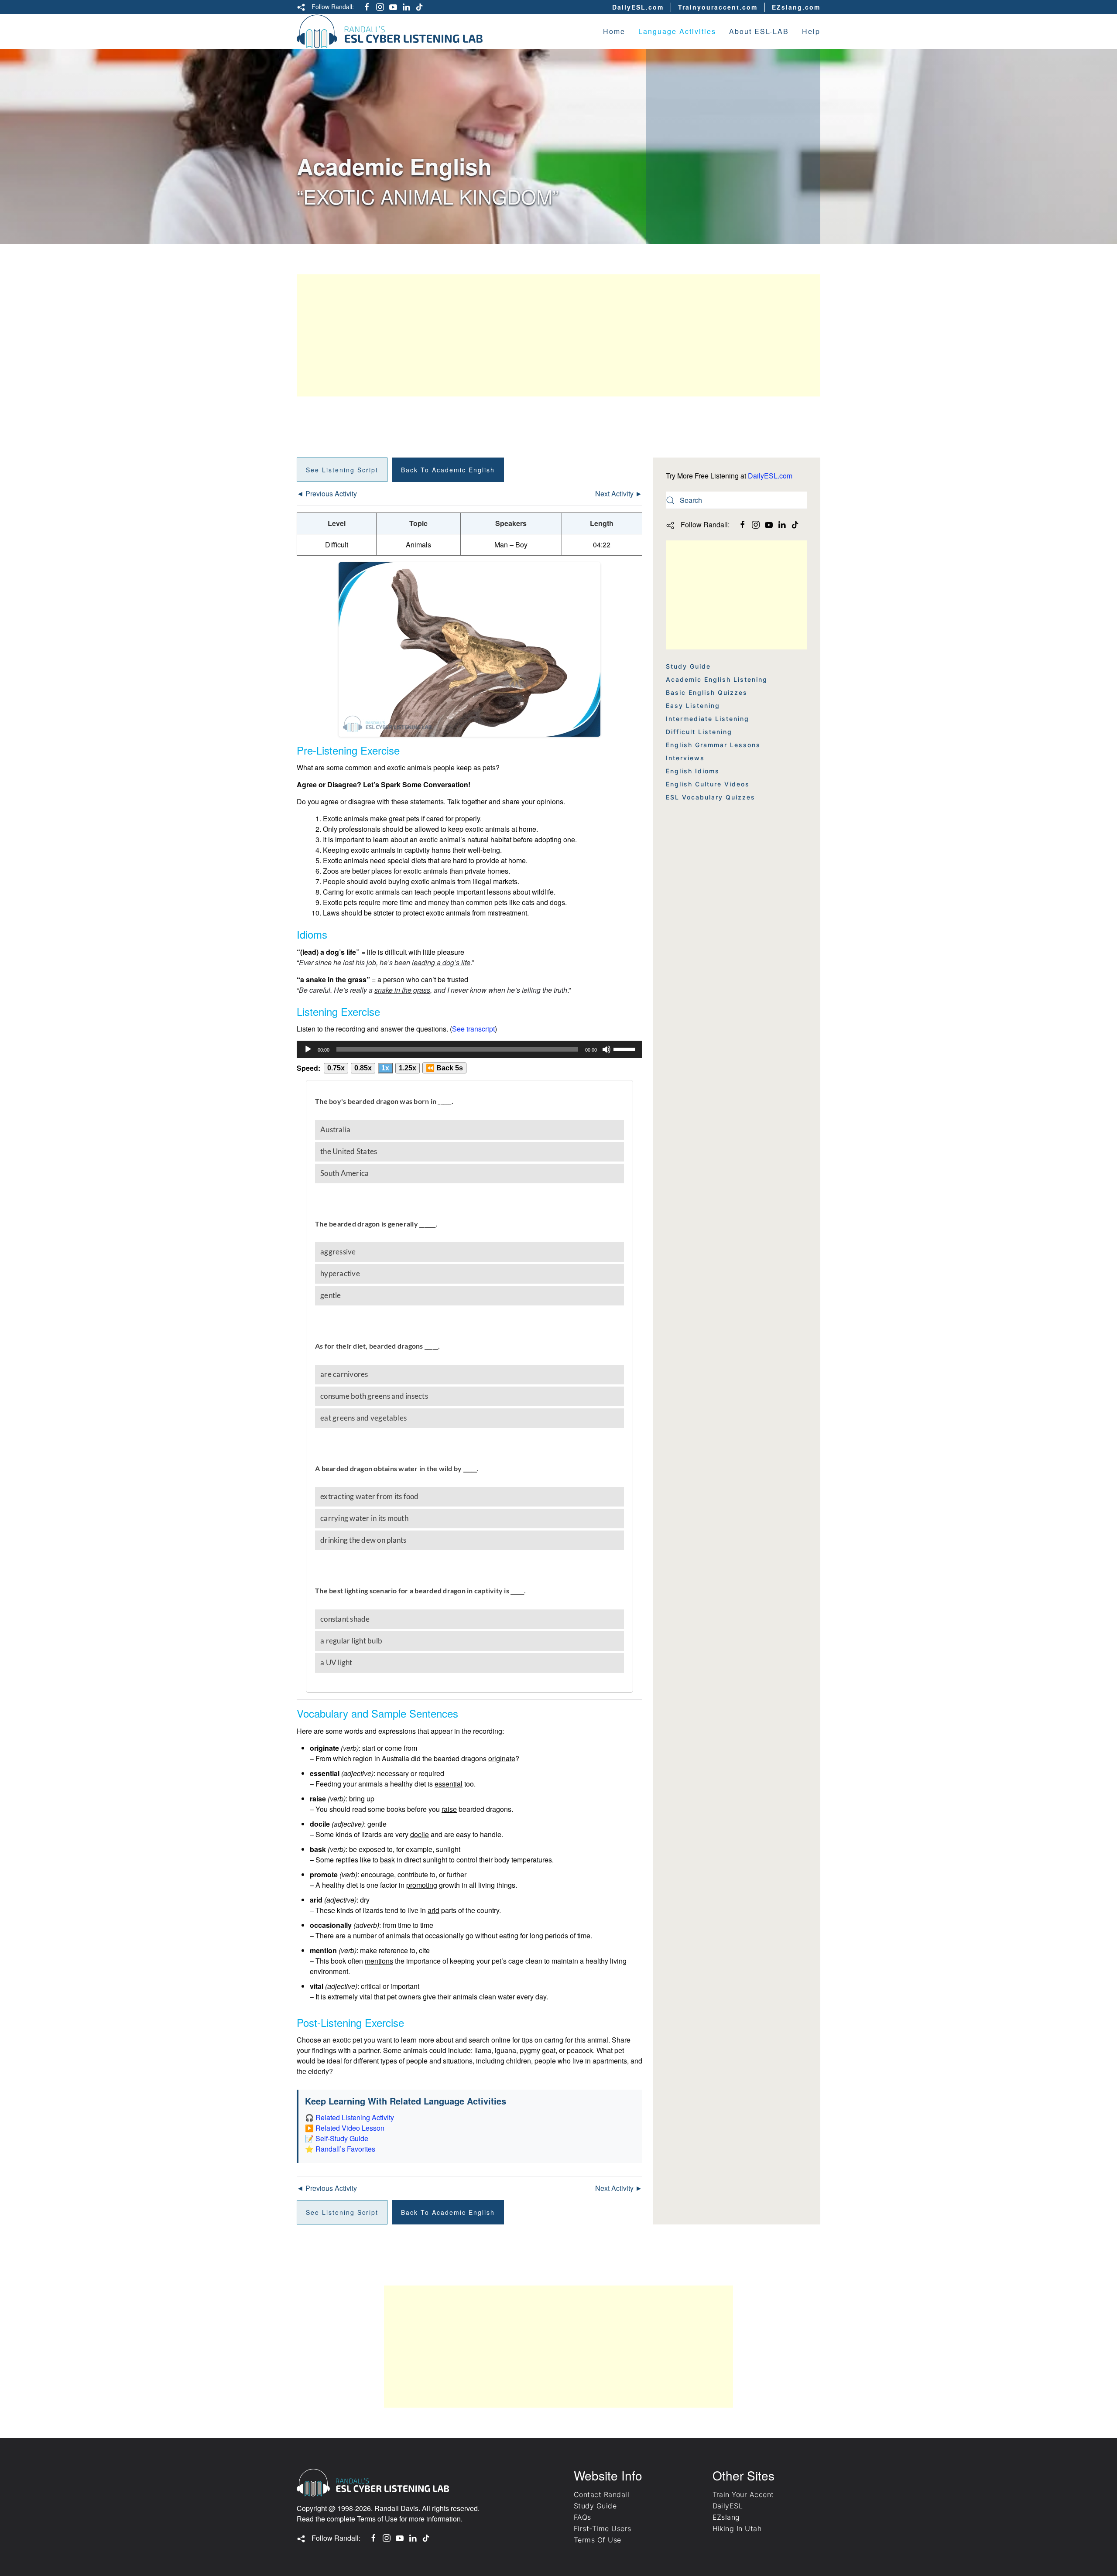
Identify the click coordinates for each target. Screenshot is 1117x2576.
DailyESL (728, 2506)
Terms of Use (377, 2519)
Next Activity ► (619, 494)
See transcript (473, 1029)
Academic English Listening (717, 679)
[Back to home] (390, 31)
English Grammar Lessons (713, 745)
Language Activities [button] (677, 31)
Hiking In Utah (737, 2528)
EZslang (726, 2517)
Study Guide (688, 666)
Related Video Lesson (350, 2128)
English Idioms (693, 771)
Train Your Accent (743, 2494)
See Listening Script (342, 470)
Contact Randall (601, 2494)
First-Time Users (603, 2528)
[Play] (308, 1049)
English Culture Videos (708, 784)
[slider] (626, 1049)
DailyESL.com (638, 7)
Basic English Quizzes (707, 692)
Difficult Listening (699, 732)
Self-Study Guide (342, 2138)
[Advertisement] (558, 335)
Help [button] (811, 31)
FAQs (582, 2517)
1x (385, 1068)
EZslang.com (796, 7)
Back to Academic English (448, 470)
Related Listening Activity (355, 2117)
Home (614, 31)
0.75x (336, 1068)
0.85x (363, 1068)
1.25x (408, 1068)
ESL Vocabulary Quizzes (711, 797)
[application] (469, 1049)
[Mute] (606, 1049)
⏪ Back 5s (444, 1068)
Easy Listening (693, 705)
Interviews (685, 758)
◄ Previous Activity (327, 494)
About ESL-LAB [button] (759, 31)
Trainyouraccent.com (718, 7)
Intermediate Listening (708, 719)
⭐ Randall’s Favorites (340, 2149)
